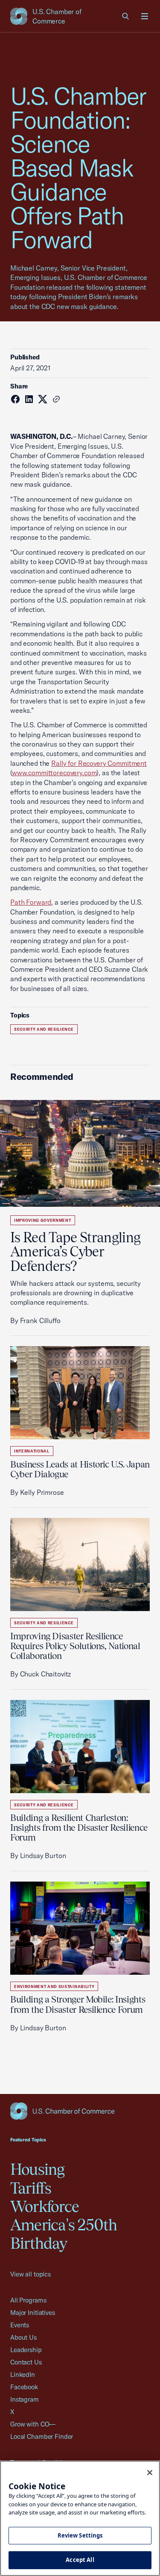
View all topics (31, 2274)
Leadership (26, 2350)
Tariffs (31, 2188)
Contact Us (26, 2362)
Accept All (80, 2560)
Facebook (24, 2387)
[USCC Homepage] (80, 2111)
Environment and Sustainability (54, 1986)
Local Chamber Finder (42, 2436)
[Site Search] (126, 16)
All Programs (28, 2300)
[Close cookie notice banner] (150, 2473)
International (32, 1451)
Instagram (25, 2399)
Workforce (45, 2206)
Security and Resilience (44, 1029)
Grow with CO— (33, 2424)
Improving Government (43, 1220)
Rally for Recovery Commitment (99, 763)
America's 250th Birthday (64, 2234)
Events (20, 2325)
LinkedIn (23, 2375)
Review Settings (80, 2535)
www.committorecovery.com (54, 773)
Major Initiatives (33, 2313)
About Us (23, 2337)
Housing (38, 2169)
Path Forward (31, 902)
